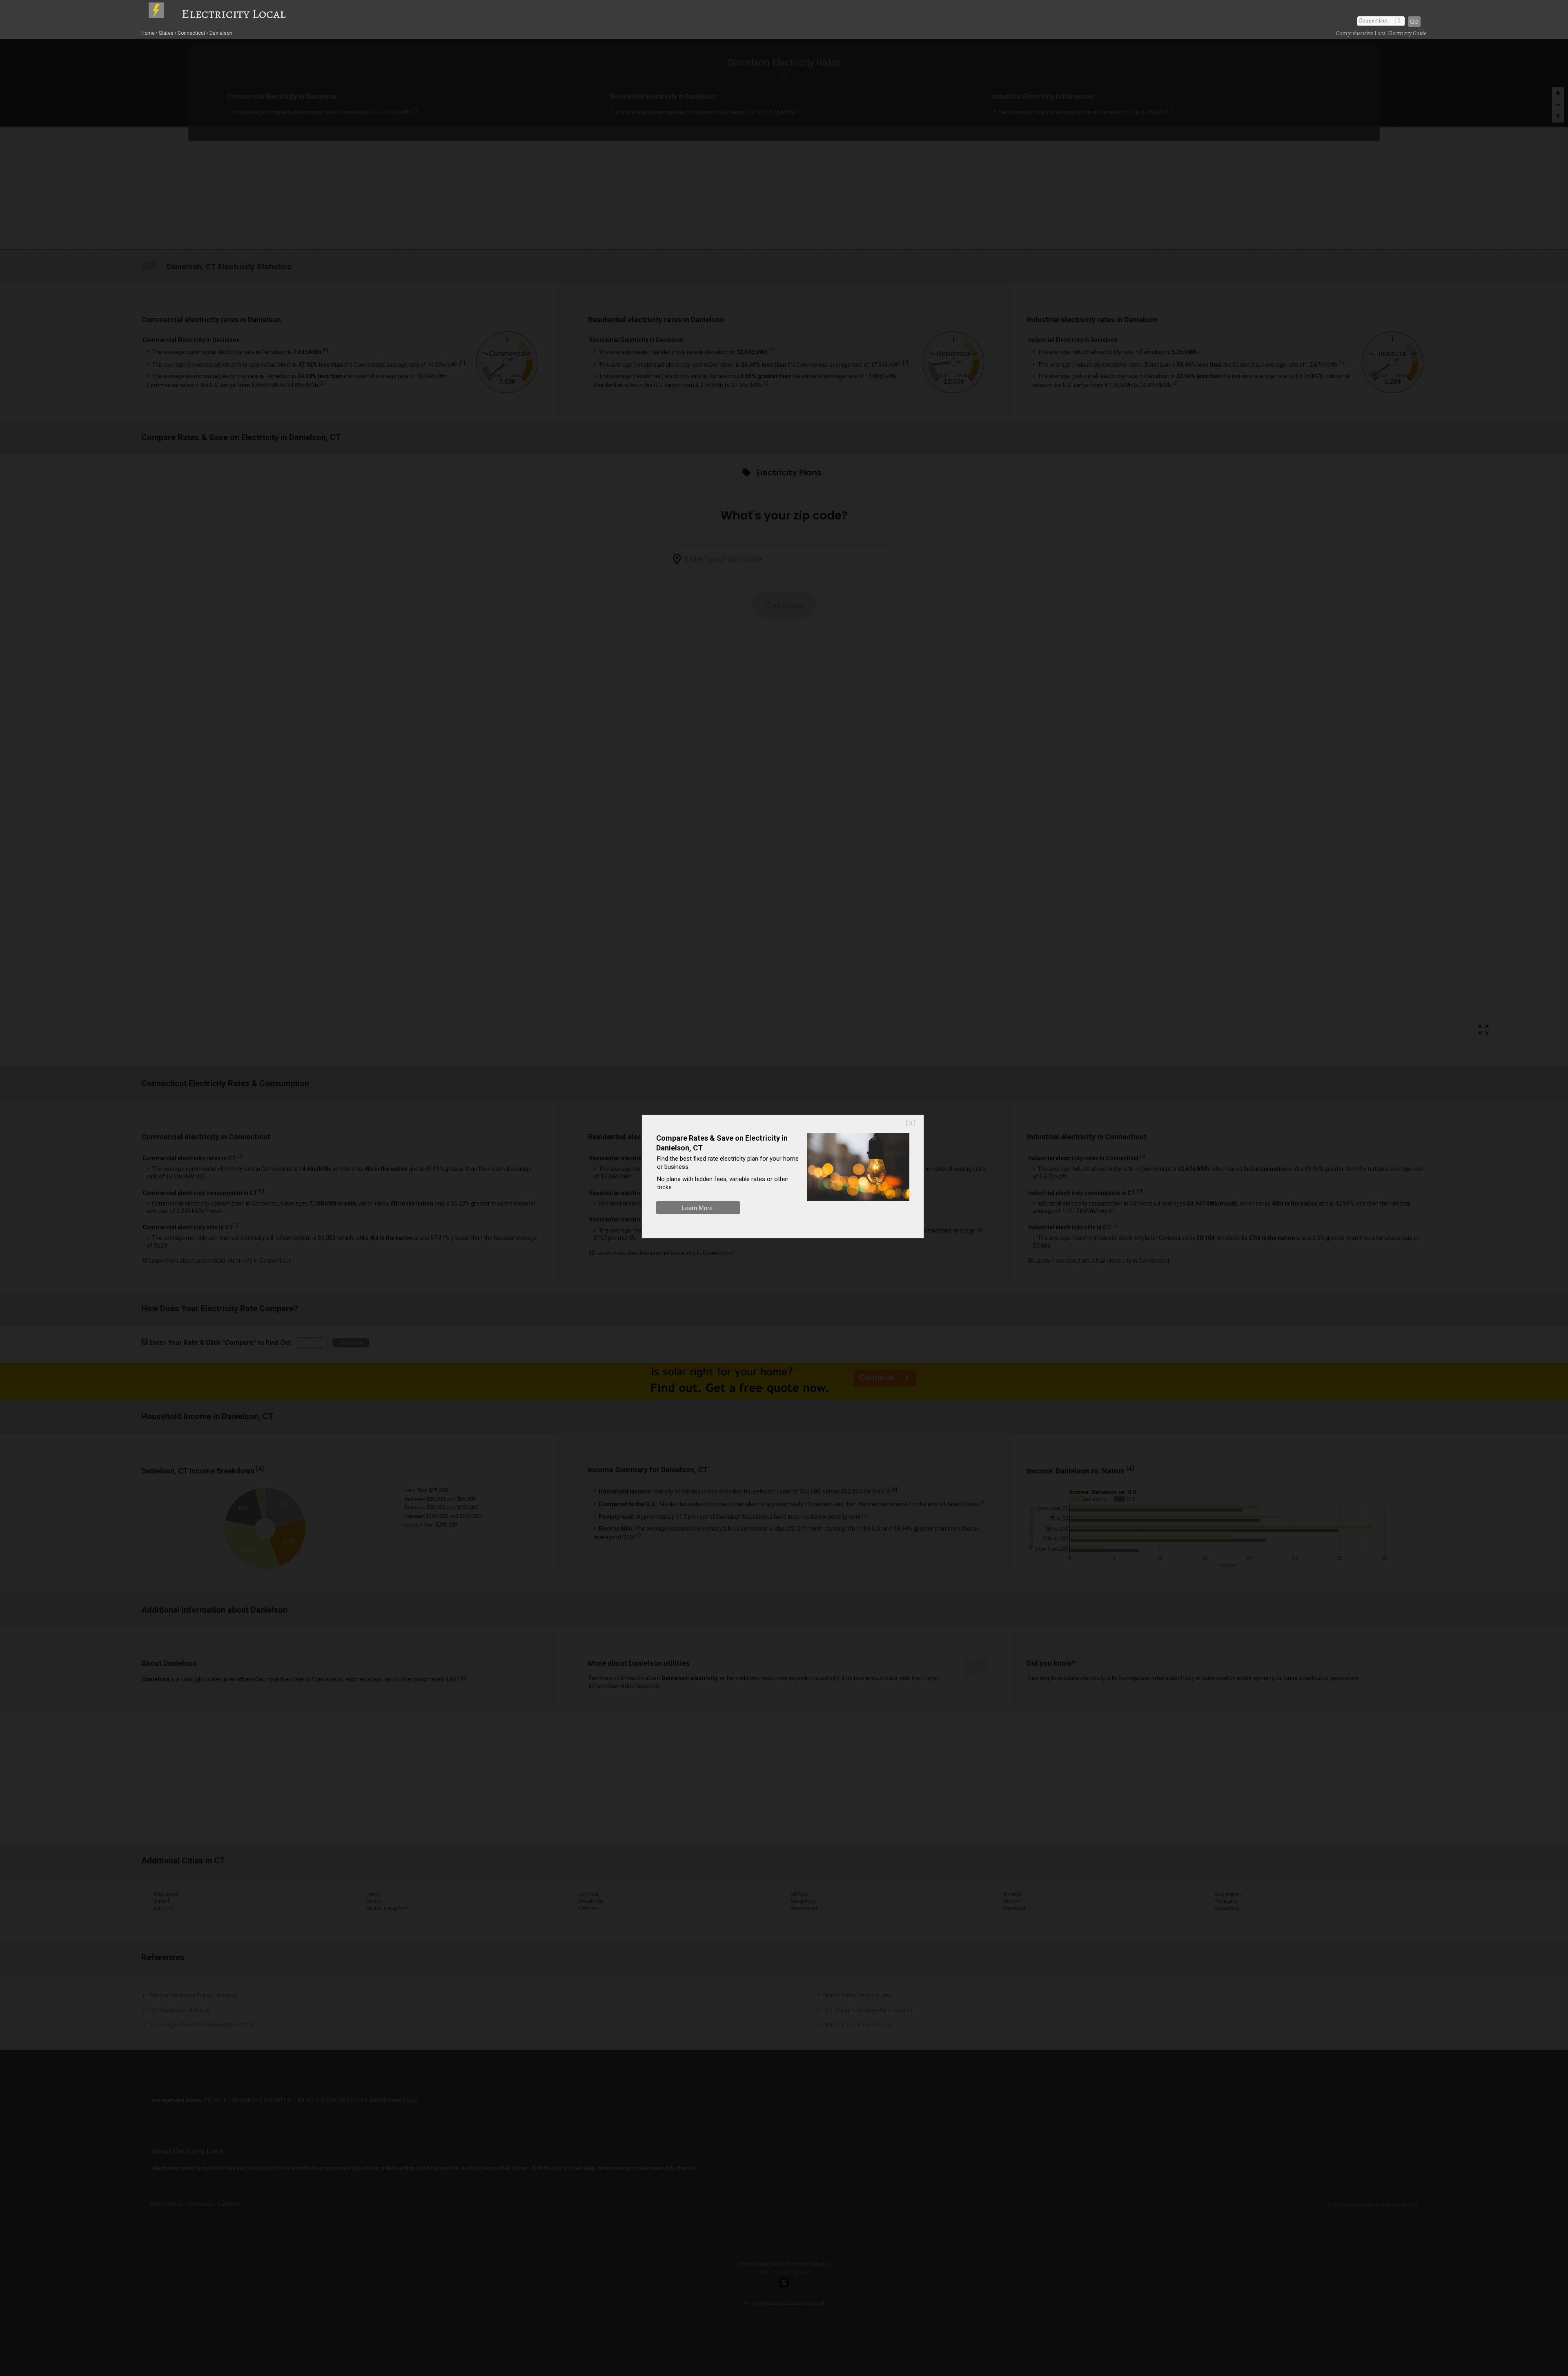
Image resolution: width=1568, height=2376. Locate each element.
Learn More (697, 1208)
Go (1414, 22)
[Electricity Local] (164, 13)
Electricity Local (234, 13)
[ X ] (911, 1123)
